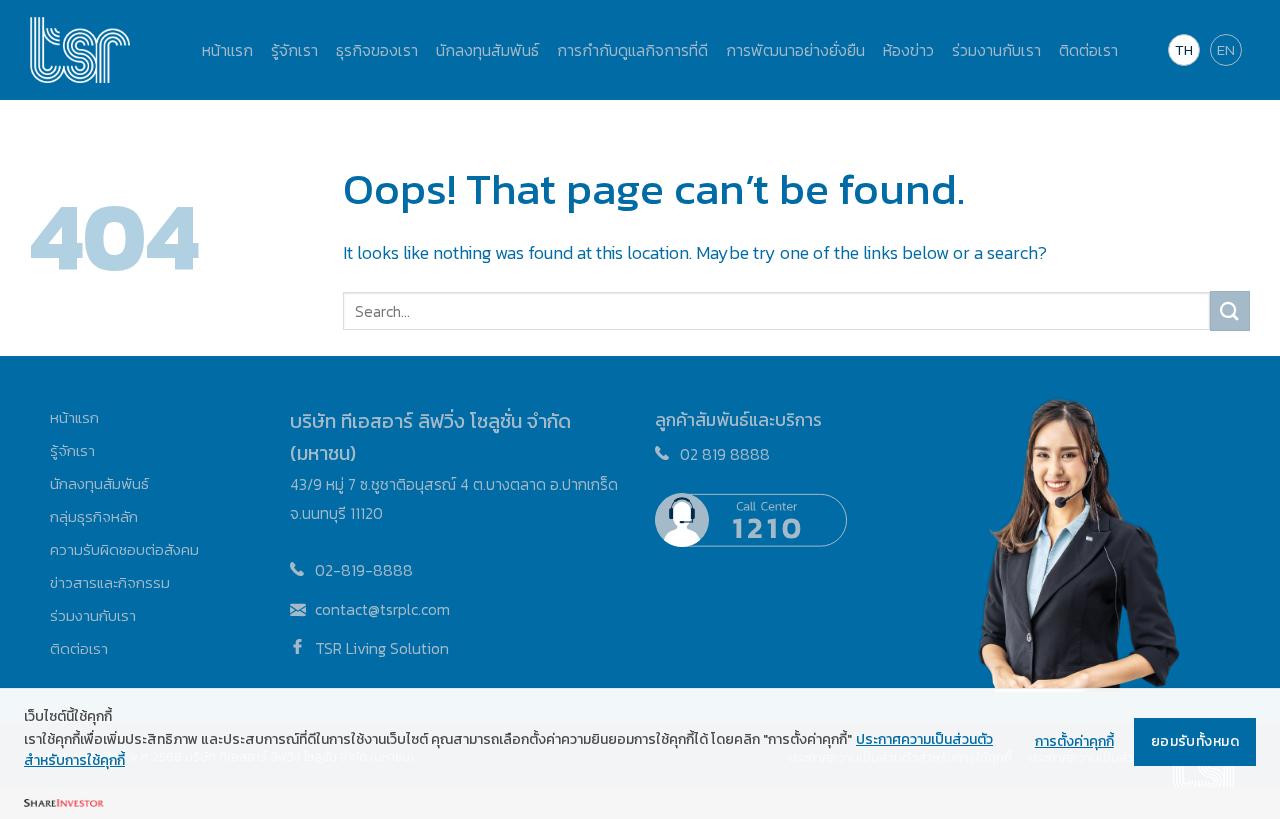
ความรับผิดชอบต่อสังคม (124, 549)
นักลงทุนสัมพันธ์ (99, 483)
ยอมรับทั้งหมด (1195, 741)
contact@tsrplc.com (382, 609)
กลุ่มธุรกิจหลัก (94, 516)
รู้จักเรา (72, 450)
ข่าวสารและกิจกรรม (110, 582)
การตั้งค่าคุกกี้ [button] (1074, 741)
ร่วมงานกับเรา (93, 615)
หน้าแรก (74, 417)
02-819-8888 (364, 570)
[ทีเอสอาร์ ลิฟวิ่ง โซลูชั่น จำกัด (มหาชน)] (80, 50)
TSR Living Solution (382, 648)
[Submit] (1230, 310)
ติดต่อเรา (79, 648)
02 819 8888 (725, 454)
